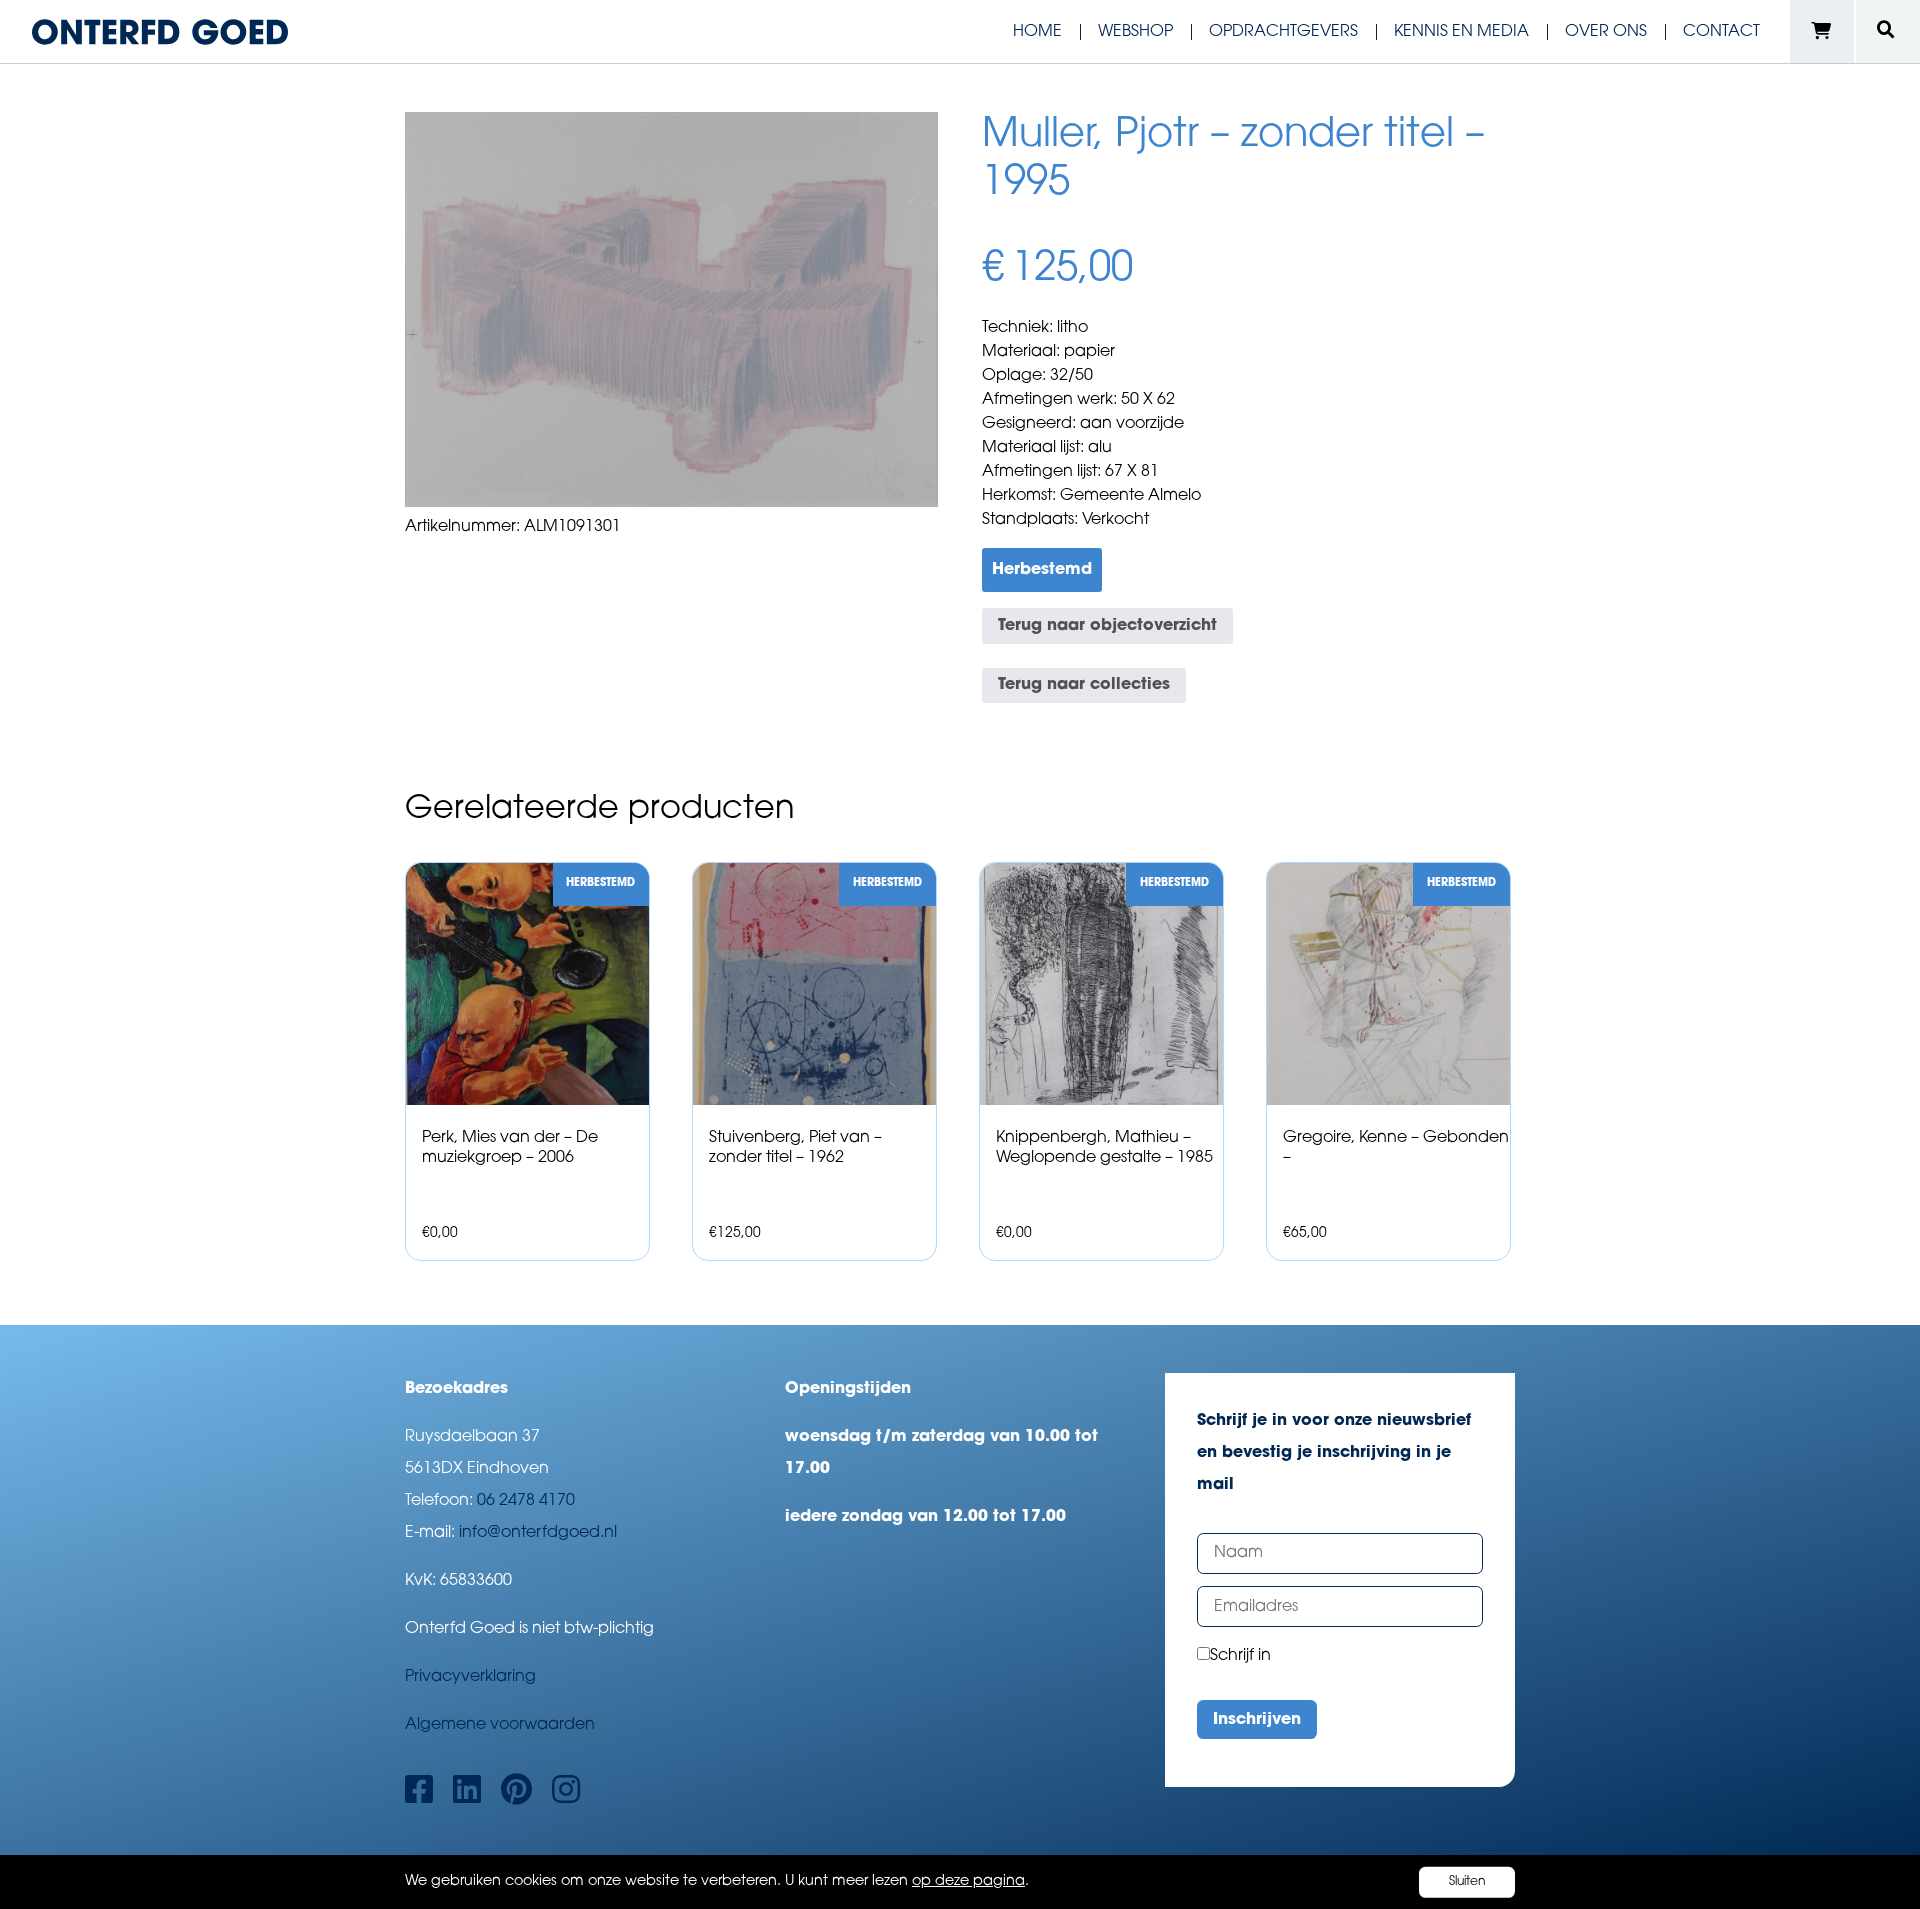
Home (1037, 32)
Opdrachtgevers (1283, 32)
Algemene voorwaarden (500, 1725)
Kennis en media (1461, 32)
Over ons (1606, 32)
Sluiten (1467, 1882)
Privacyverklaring (470, 1677)
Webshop (1135, 32)
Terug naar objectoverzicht (1107, 626)
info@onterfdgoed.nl (538, 1533)
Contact (1721, 32)
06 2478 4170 (526, 1501)
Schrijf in (1240, 1656)
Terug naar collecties (1084, 685)
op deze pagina (968, 1881)
